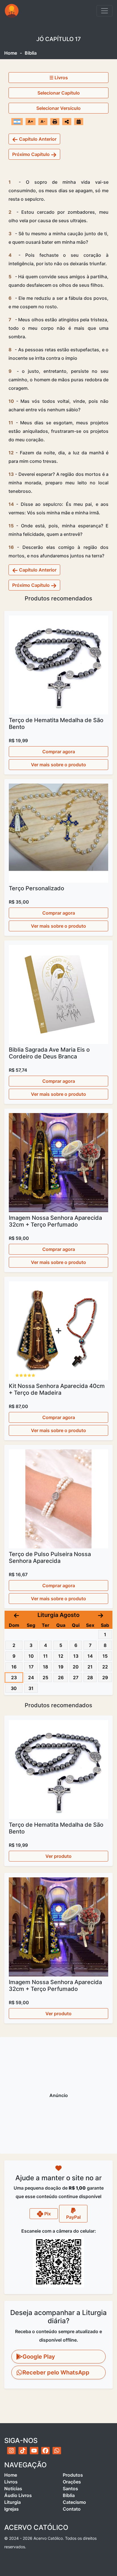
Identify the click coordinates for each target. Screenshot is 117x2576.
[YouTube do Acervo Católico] (34, 2451)
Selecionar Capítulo (59, 93)
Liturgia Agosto (58, 1615)
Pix (47, 2214)
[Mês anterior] (16, 1615)
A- (43, 121)
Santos (70, 2489)
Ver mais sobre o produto (58, 765)
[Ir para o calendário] (79, 121)
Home (11, 53)
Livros (11, 2482)
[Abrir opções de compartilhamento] (67, 122)
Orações (72, 2482)
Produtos (73, 2475)
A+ (31, 121)
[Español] (17, 121)
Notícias (13, 2489)
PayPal (73, 2217)
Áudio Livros (18, 2495)
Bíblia (69, 2495)
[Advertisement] (58, 2095)
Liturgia (12, 2502)
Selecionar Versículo (58, 108)
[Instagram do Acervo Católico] (11, 2451)
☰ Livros (59, 78)
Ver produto (58, 1856)
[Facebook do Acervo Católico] (45, 2451)
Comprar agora (59, 752)
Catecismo (74, 2502)
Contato (72, 2509)
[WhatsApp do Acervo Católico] (57, 2451)
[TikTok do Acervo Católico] (23, 2451)
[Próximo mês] (101, 1615)
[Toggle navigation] (105, 11)
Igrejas (12, 2509)
